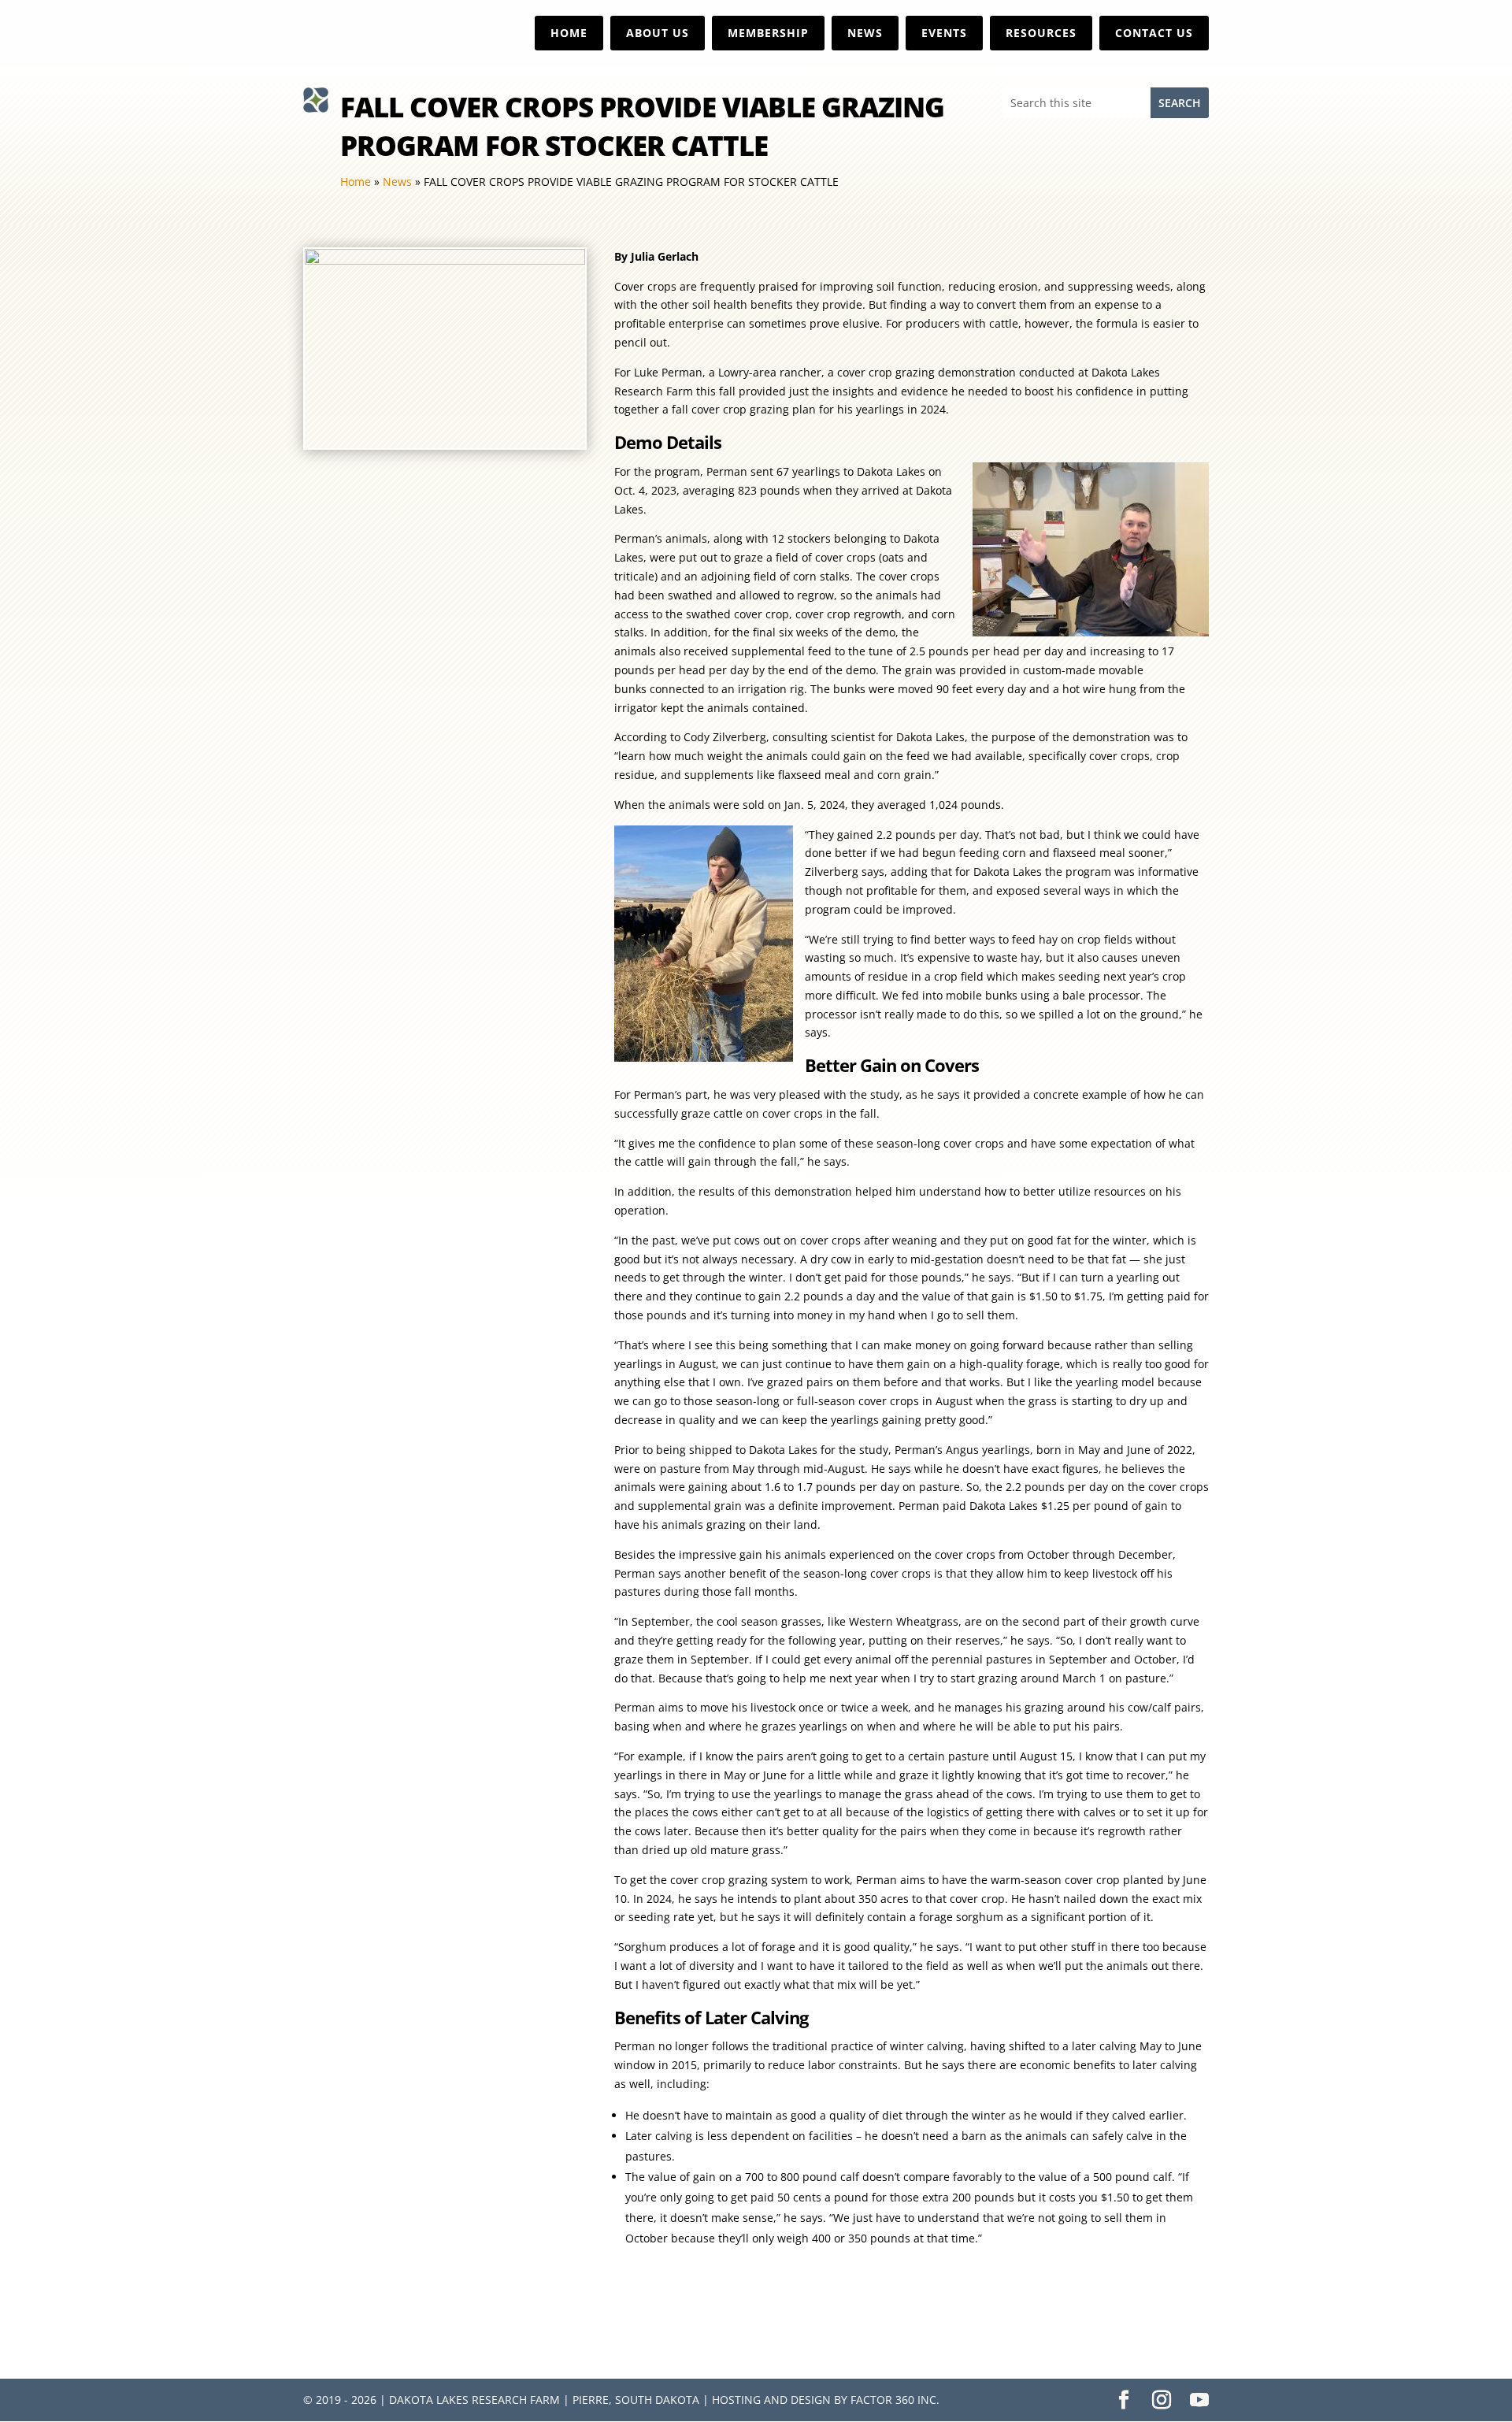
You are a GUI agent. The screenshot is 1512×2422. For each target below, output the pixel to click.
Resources (1041, 33)
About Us (658, 33)
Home (569, 33)
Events (944, 33)
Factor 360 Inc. (895, 2400)
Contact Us (1154, 33)
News (865, 33)
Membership (768, 33)
